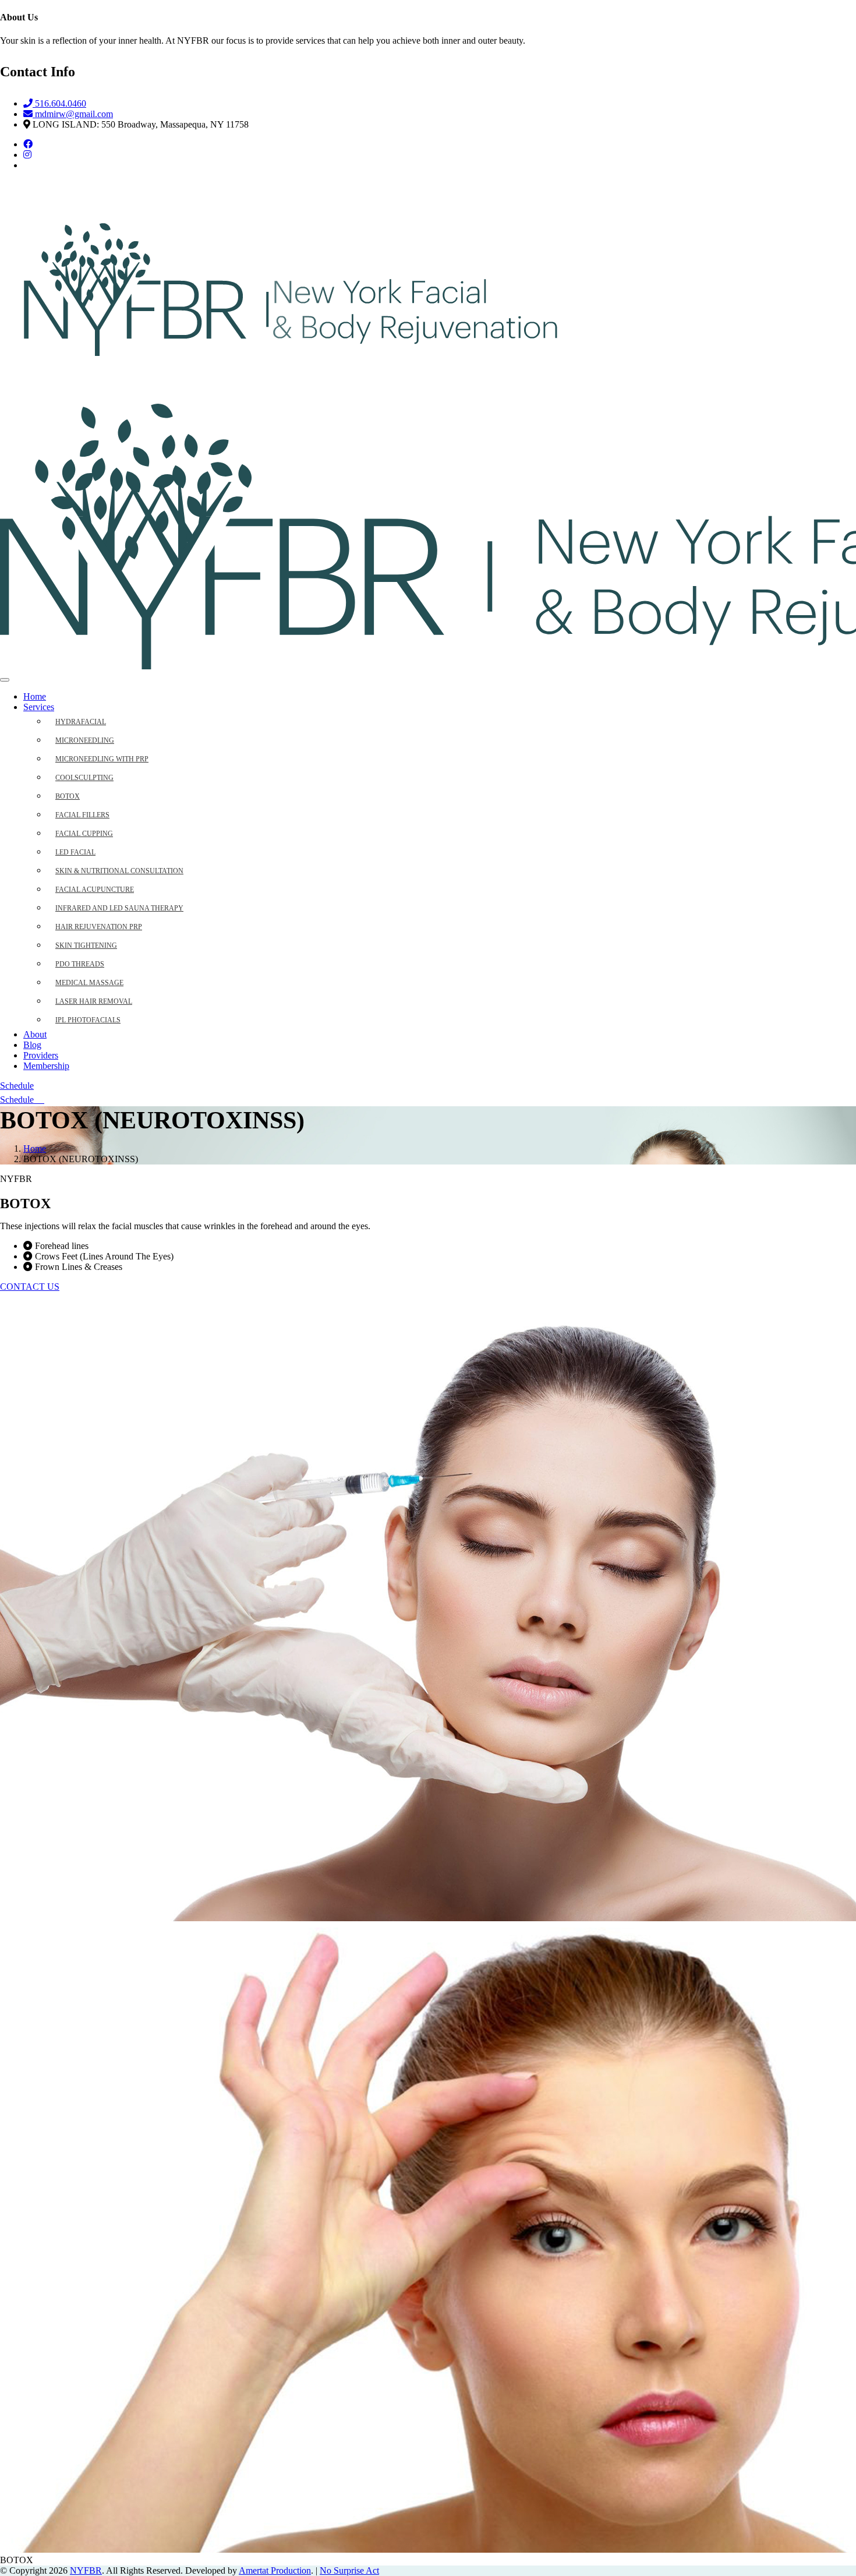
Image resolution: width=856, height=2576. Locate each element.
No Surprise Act (349, 2570)
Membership (46, 1066)
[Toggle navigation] (5, 680)
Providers (41, 1055)
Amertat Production (275, 2570)
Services (39, 707)
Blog (32, 1045)
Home (35, 696)
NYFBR (86, 2570)
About (35, 1034)
